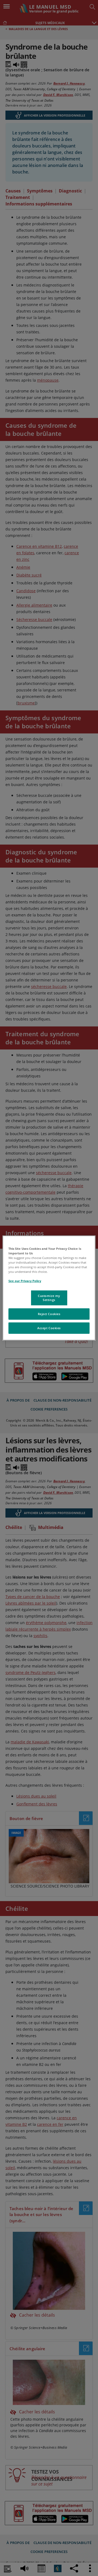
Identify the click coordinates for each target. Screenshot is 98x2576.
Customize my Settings (49, 1298)
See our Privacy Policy (25, 1281)
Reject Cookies (49, 1314)
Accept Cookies (49, 1328)
